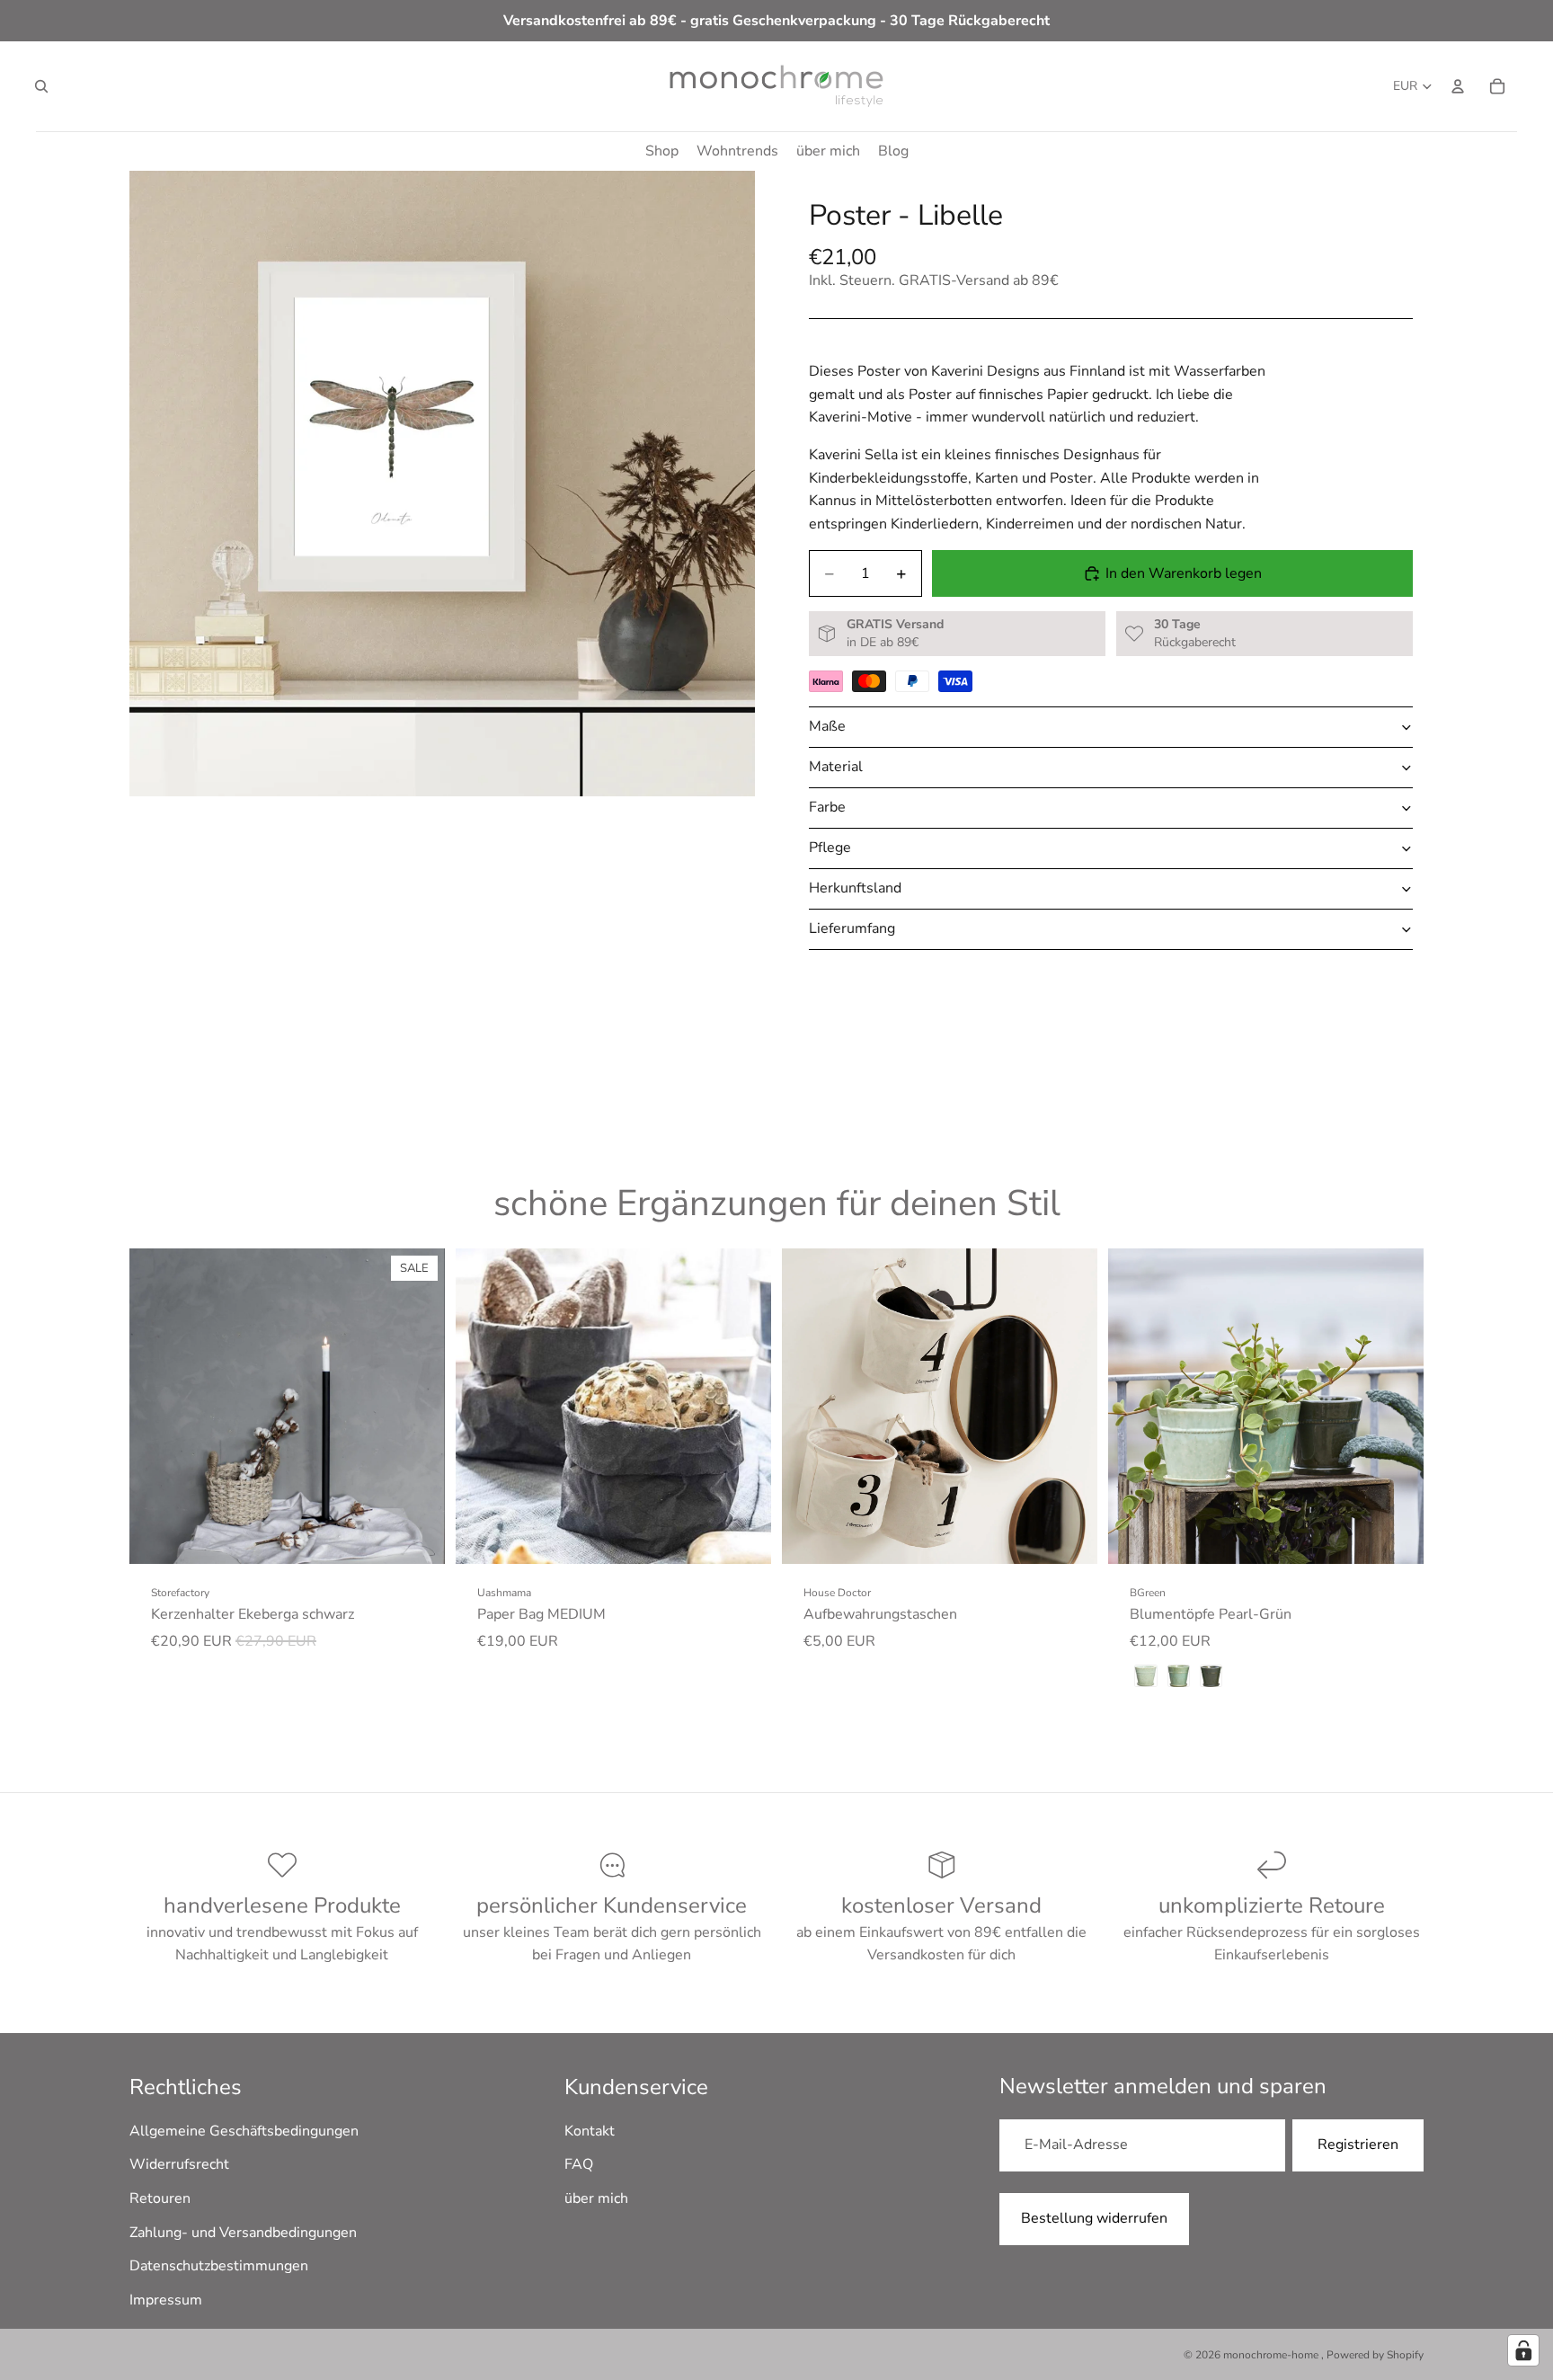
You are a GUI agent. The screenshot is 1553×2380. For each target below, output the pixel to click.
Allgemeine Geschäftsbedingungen (244, 2131)
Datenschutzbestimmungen (219, 2267)
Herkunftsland (855, 888)
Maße (827, 726)
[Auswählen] (417, 1536)
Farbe (827, 807)
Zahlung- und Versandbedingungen (243, 2233)
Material (836, 767)
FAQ (579, 2165)
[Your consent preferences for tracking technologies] (1523, 2350)
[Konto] (1458, 86)
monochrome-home (1272, 2355)
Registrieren (1358, 2145)
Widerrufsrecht (179, 2165)
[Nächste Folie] (418, 1406)
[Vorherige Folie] (156, 1406)
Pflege (830, 848)
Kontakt (590, 2131)
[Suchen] (41, 86)
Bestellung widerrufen (1094, 2218)
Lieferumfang (852, 928)
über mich (596, 2198)
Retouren (160, 2198)
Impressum (166, 2300)
